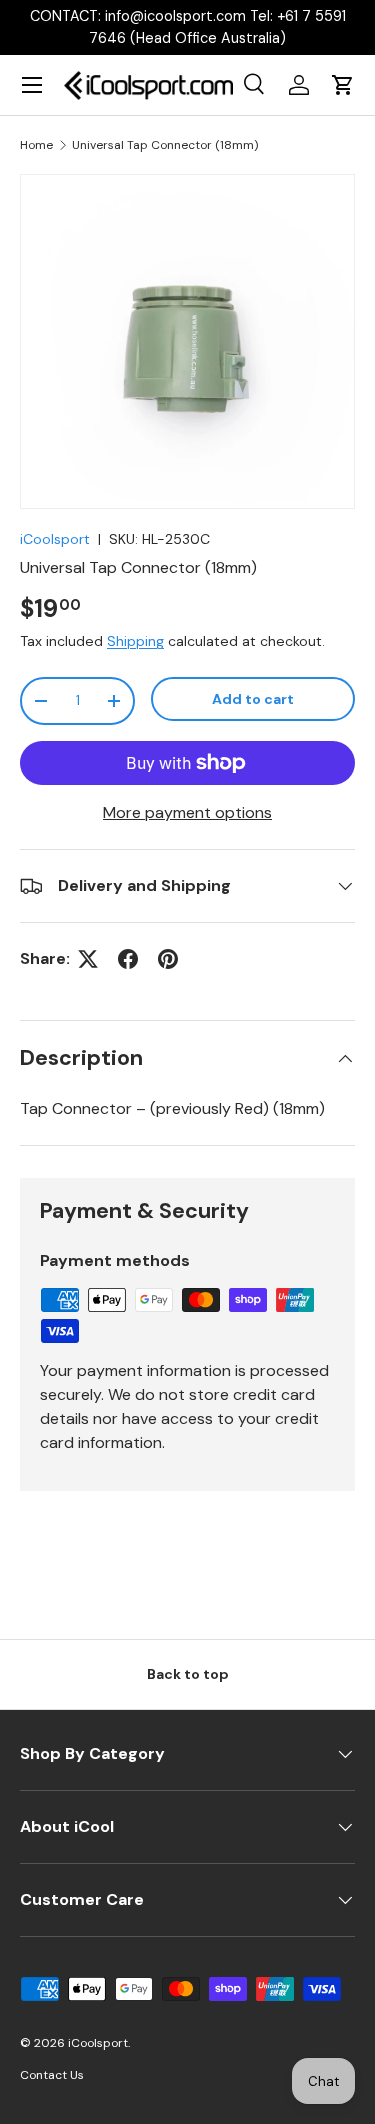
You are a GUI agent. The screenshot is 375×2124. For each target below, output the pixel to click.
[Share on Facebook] (128, 959)
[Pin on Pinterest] (168, 959)
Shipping (135, 641)
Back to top (188, 1674)
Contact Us (52, 2075)
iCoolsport (55, 539)
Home (36, 145)
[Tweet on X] (88, 959)
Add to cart (253, 699)
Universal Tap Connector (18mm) (165, 145)
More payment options (187, 812)
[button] (343, 85)
